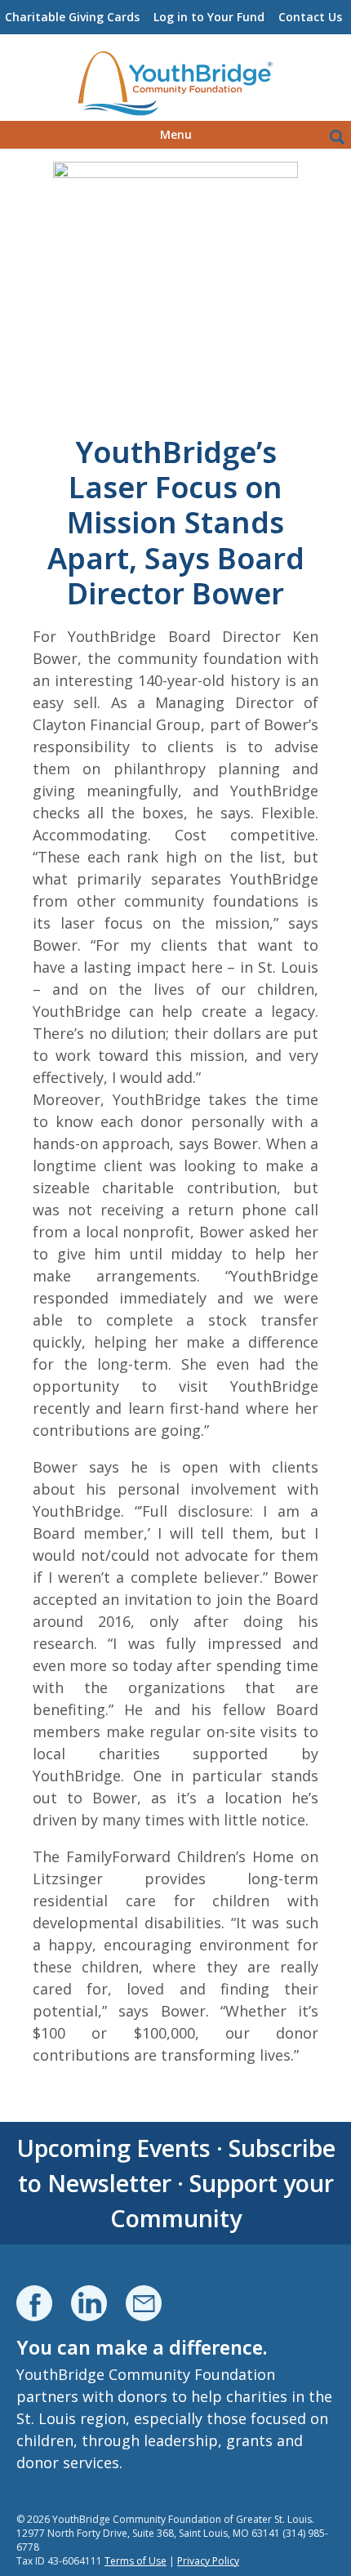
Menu (176, 134)
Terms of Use (136, 2561)
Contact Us (310, 17)
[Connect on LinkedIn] (89, 2303)
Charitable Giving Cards (72, 17)
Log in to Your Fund (209, 17)
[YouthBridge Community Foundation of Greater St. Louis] (175, 84)
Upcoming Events (113, 2148)
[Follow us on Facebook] (34, 2303)
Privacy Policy (208, 2561)
